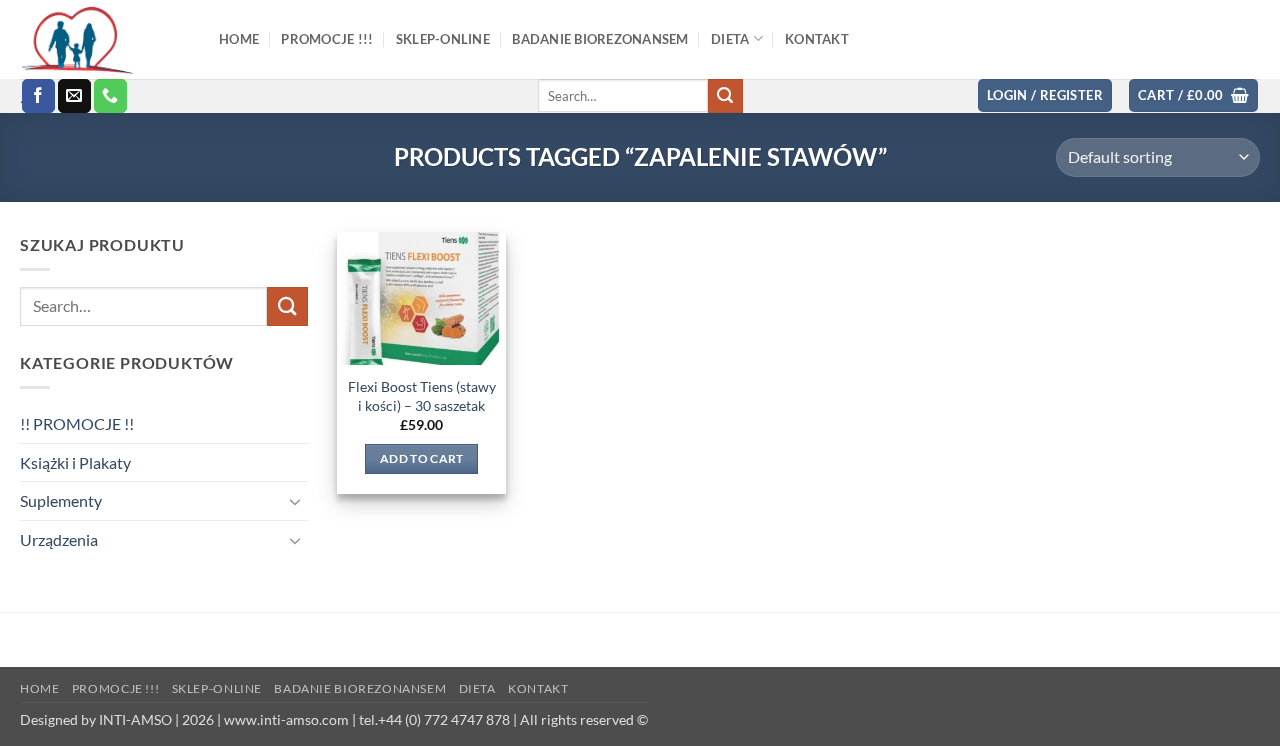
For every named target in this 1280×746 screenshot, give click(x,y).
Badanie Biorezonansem (360, 688)
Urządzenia (59, 539)
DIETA (477, 688)
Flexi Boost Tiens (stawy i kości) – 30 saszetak (422, 396)
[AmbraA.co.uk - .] (104, 39)
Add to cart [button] (422, 458)
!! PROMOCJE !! (77, 423)
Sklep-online (217, 688)
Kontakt (538, 688)
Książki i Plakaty (75, 462)
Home (39, 688)
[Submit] (725, 96)
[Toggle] (296, 501)
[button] (1045, 95)
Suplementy (61, 500)
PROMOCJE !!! (115, 688)
